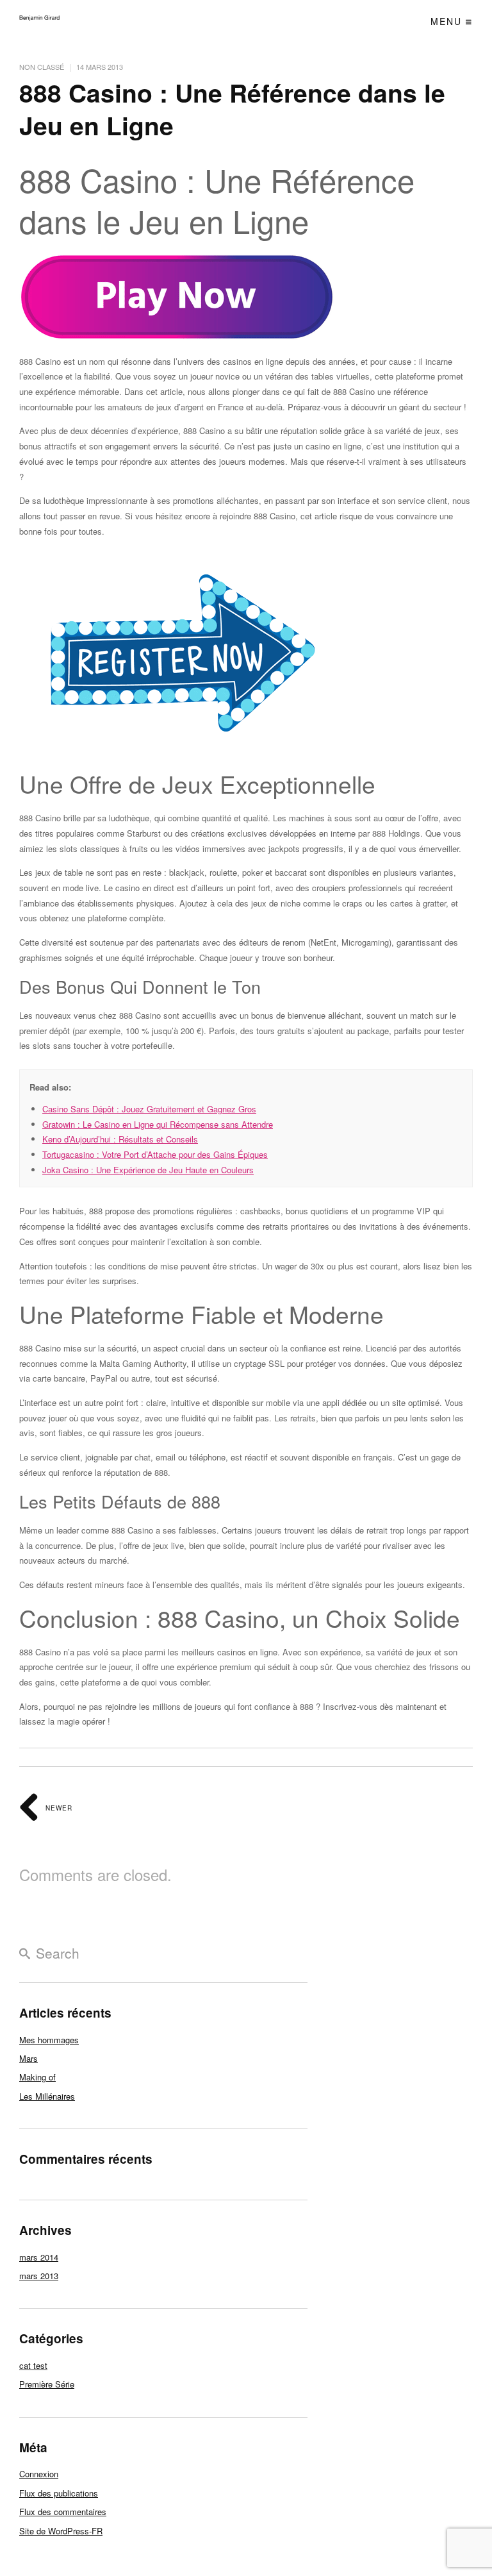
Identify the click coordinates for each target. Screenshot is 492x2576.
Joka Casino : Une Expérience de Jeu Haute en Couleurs (148, 1170)
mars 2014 (39, 2257)
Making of (37, 2077)
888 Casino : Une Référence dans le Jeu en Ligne (232, 109)
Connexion (39, 2474)
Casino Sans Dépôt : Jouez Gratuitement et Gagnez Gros (149, 1109)
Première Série (47, 2384)
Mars (29, 2058)
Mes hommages (49, 2040)
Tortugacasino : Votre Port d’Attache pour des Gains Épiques (155, 1154)
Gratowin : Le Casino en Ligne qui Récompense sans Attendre (158, 1124)
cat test (33, 2365)
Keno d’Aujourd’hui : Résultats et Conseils (120, 1139)
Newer (58, 1808)
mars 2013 (39, 2276)
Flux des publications (59, 2493)
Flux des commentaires (63, 2512)
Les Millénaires (47, 2096)
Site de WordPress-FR (61, 2531)
